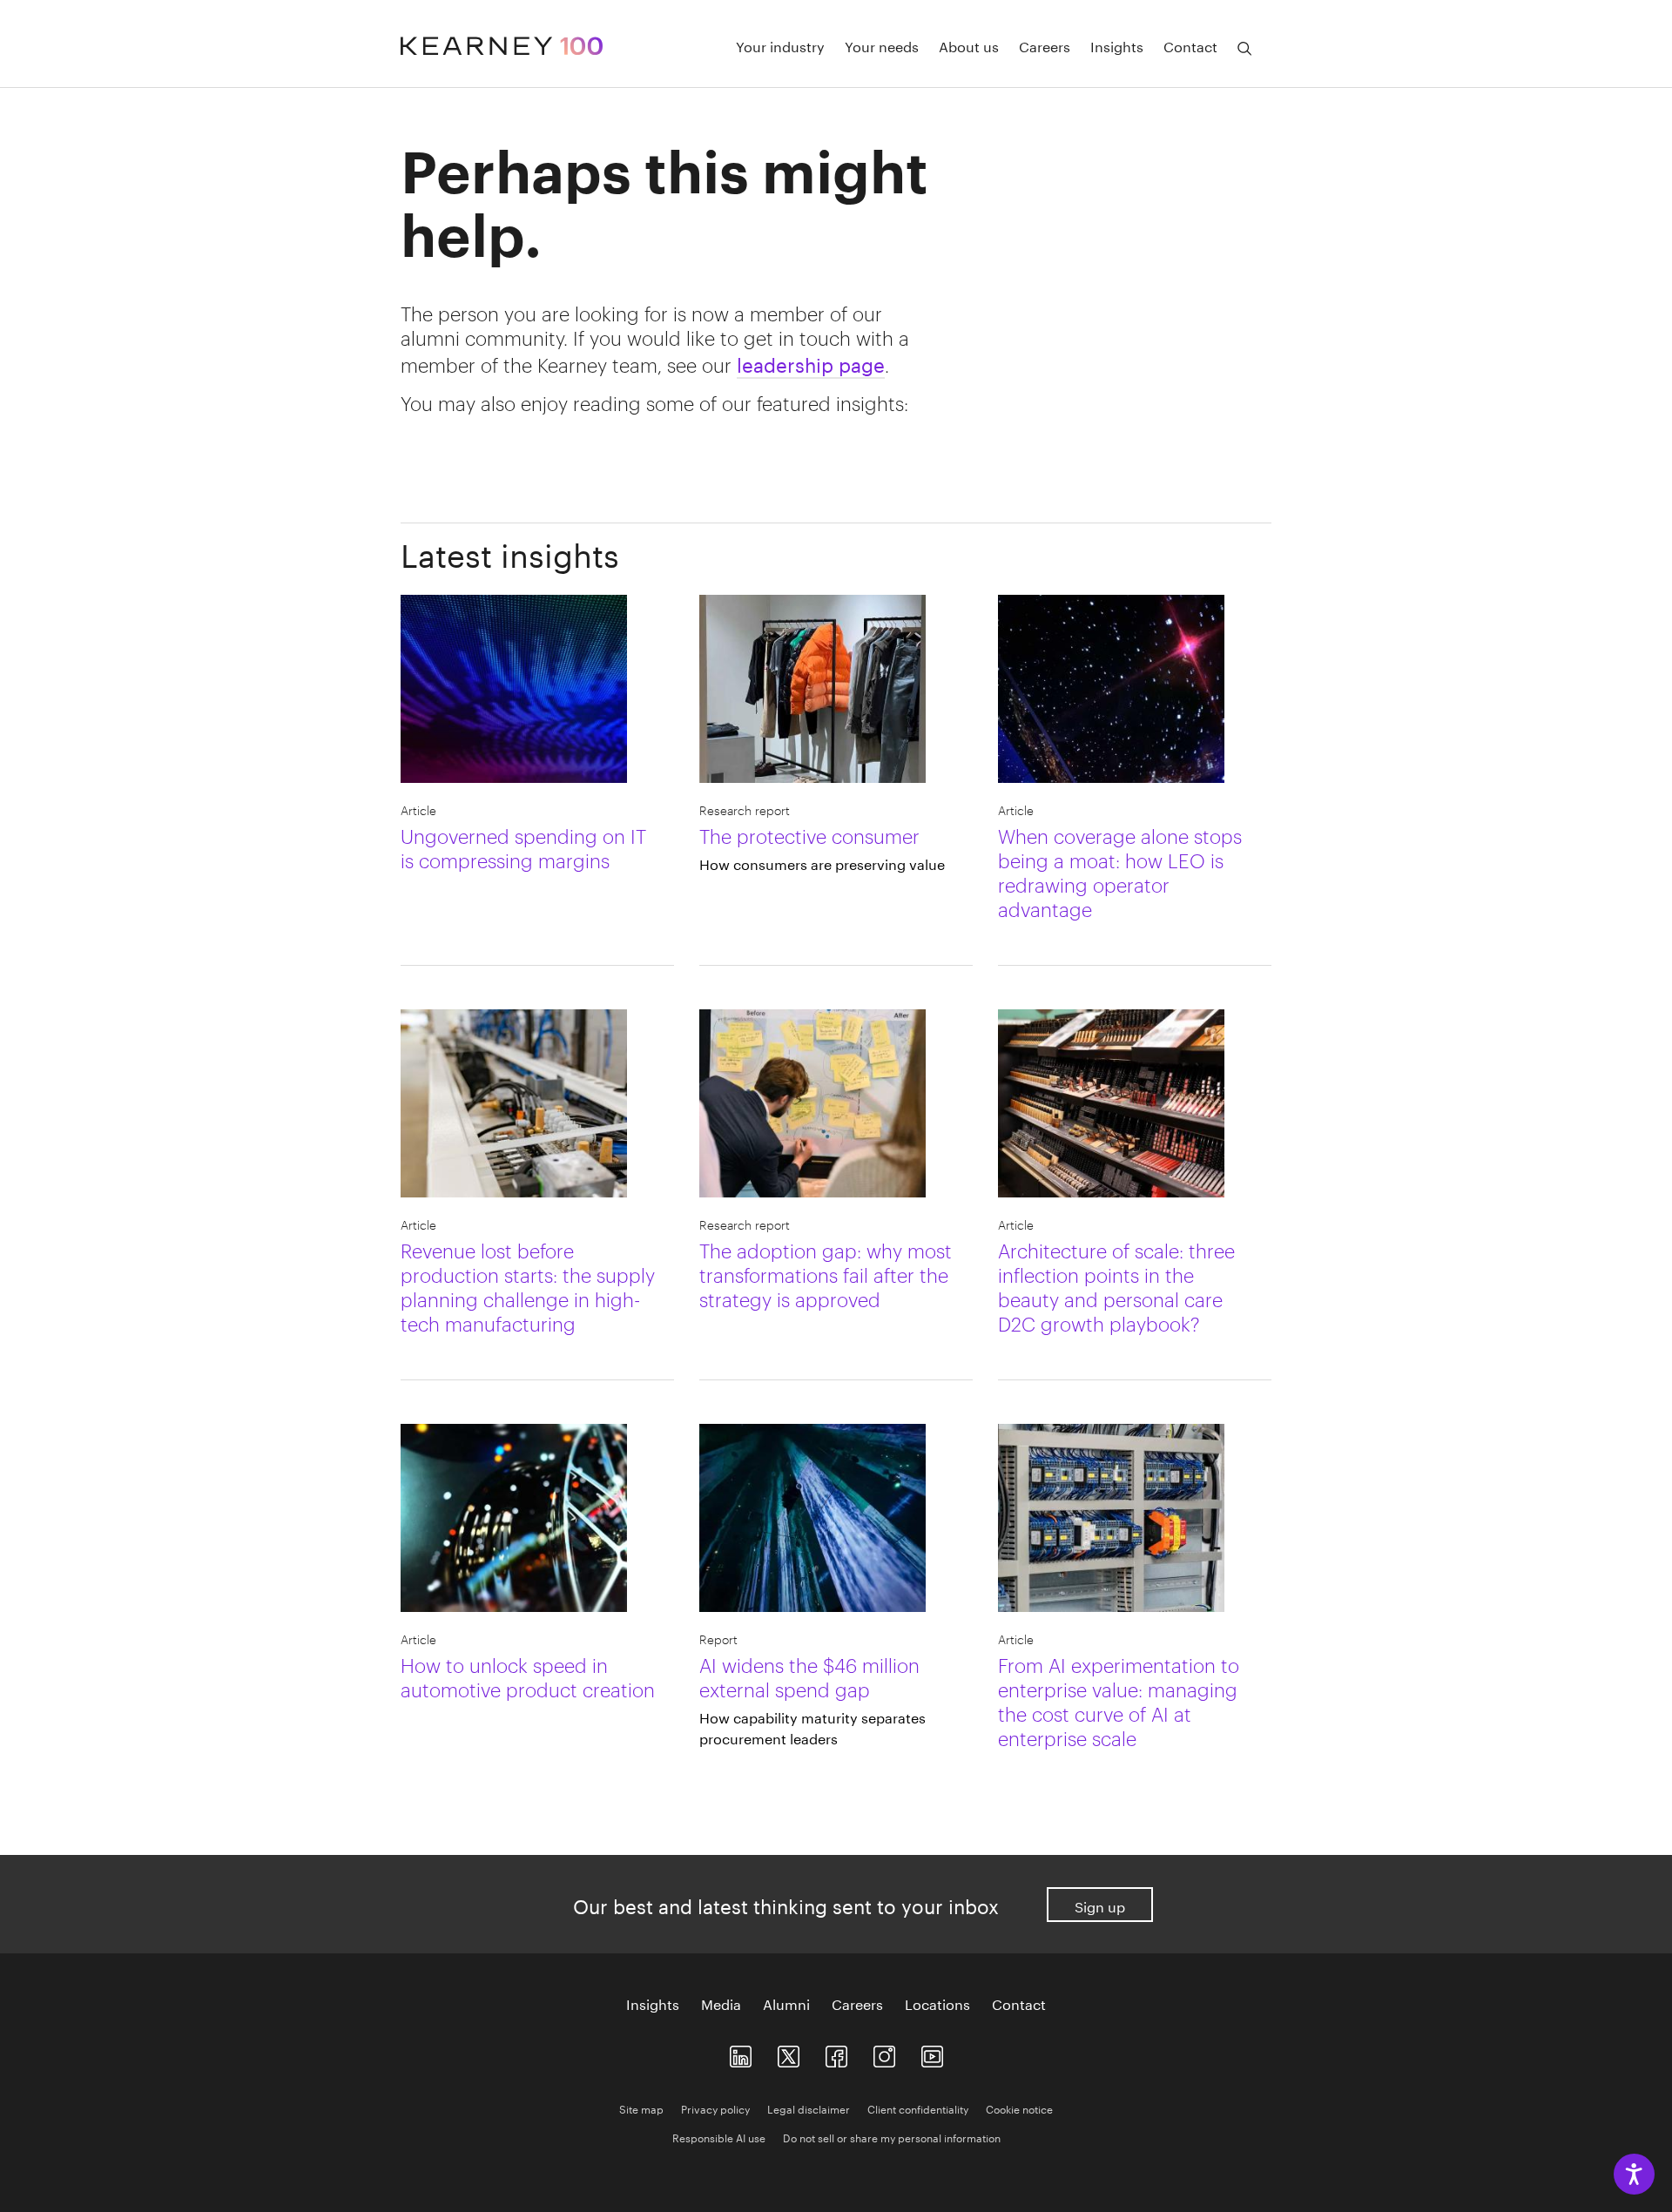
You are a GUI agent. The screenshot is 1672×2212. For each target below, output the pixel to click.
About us (969, 45)
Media (721, 2003)
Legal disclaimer (809, 2108)
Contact (1190, 45)
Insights (1117, 45)
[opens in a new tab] (884, 2052)
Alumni (786, 2003)
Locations (937, 2003)
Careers (1045, 45)
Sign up (1100, 1905)
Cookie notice (1019, 2108)
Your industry (780, 45)
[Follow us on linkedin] (741, 2052)
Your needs (882, 45)
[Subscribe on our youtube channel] (932, 2052)
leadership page (811, 362)
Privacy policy (715, 2108)
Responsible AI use (719, 2137)
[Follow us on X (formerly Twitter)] (789, 2052)
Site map (641, 2108)
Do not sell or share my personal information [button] (892, 2137)
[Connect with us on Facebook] (836, 2052)
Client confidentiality (918, 2108)
